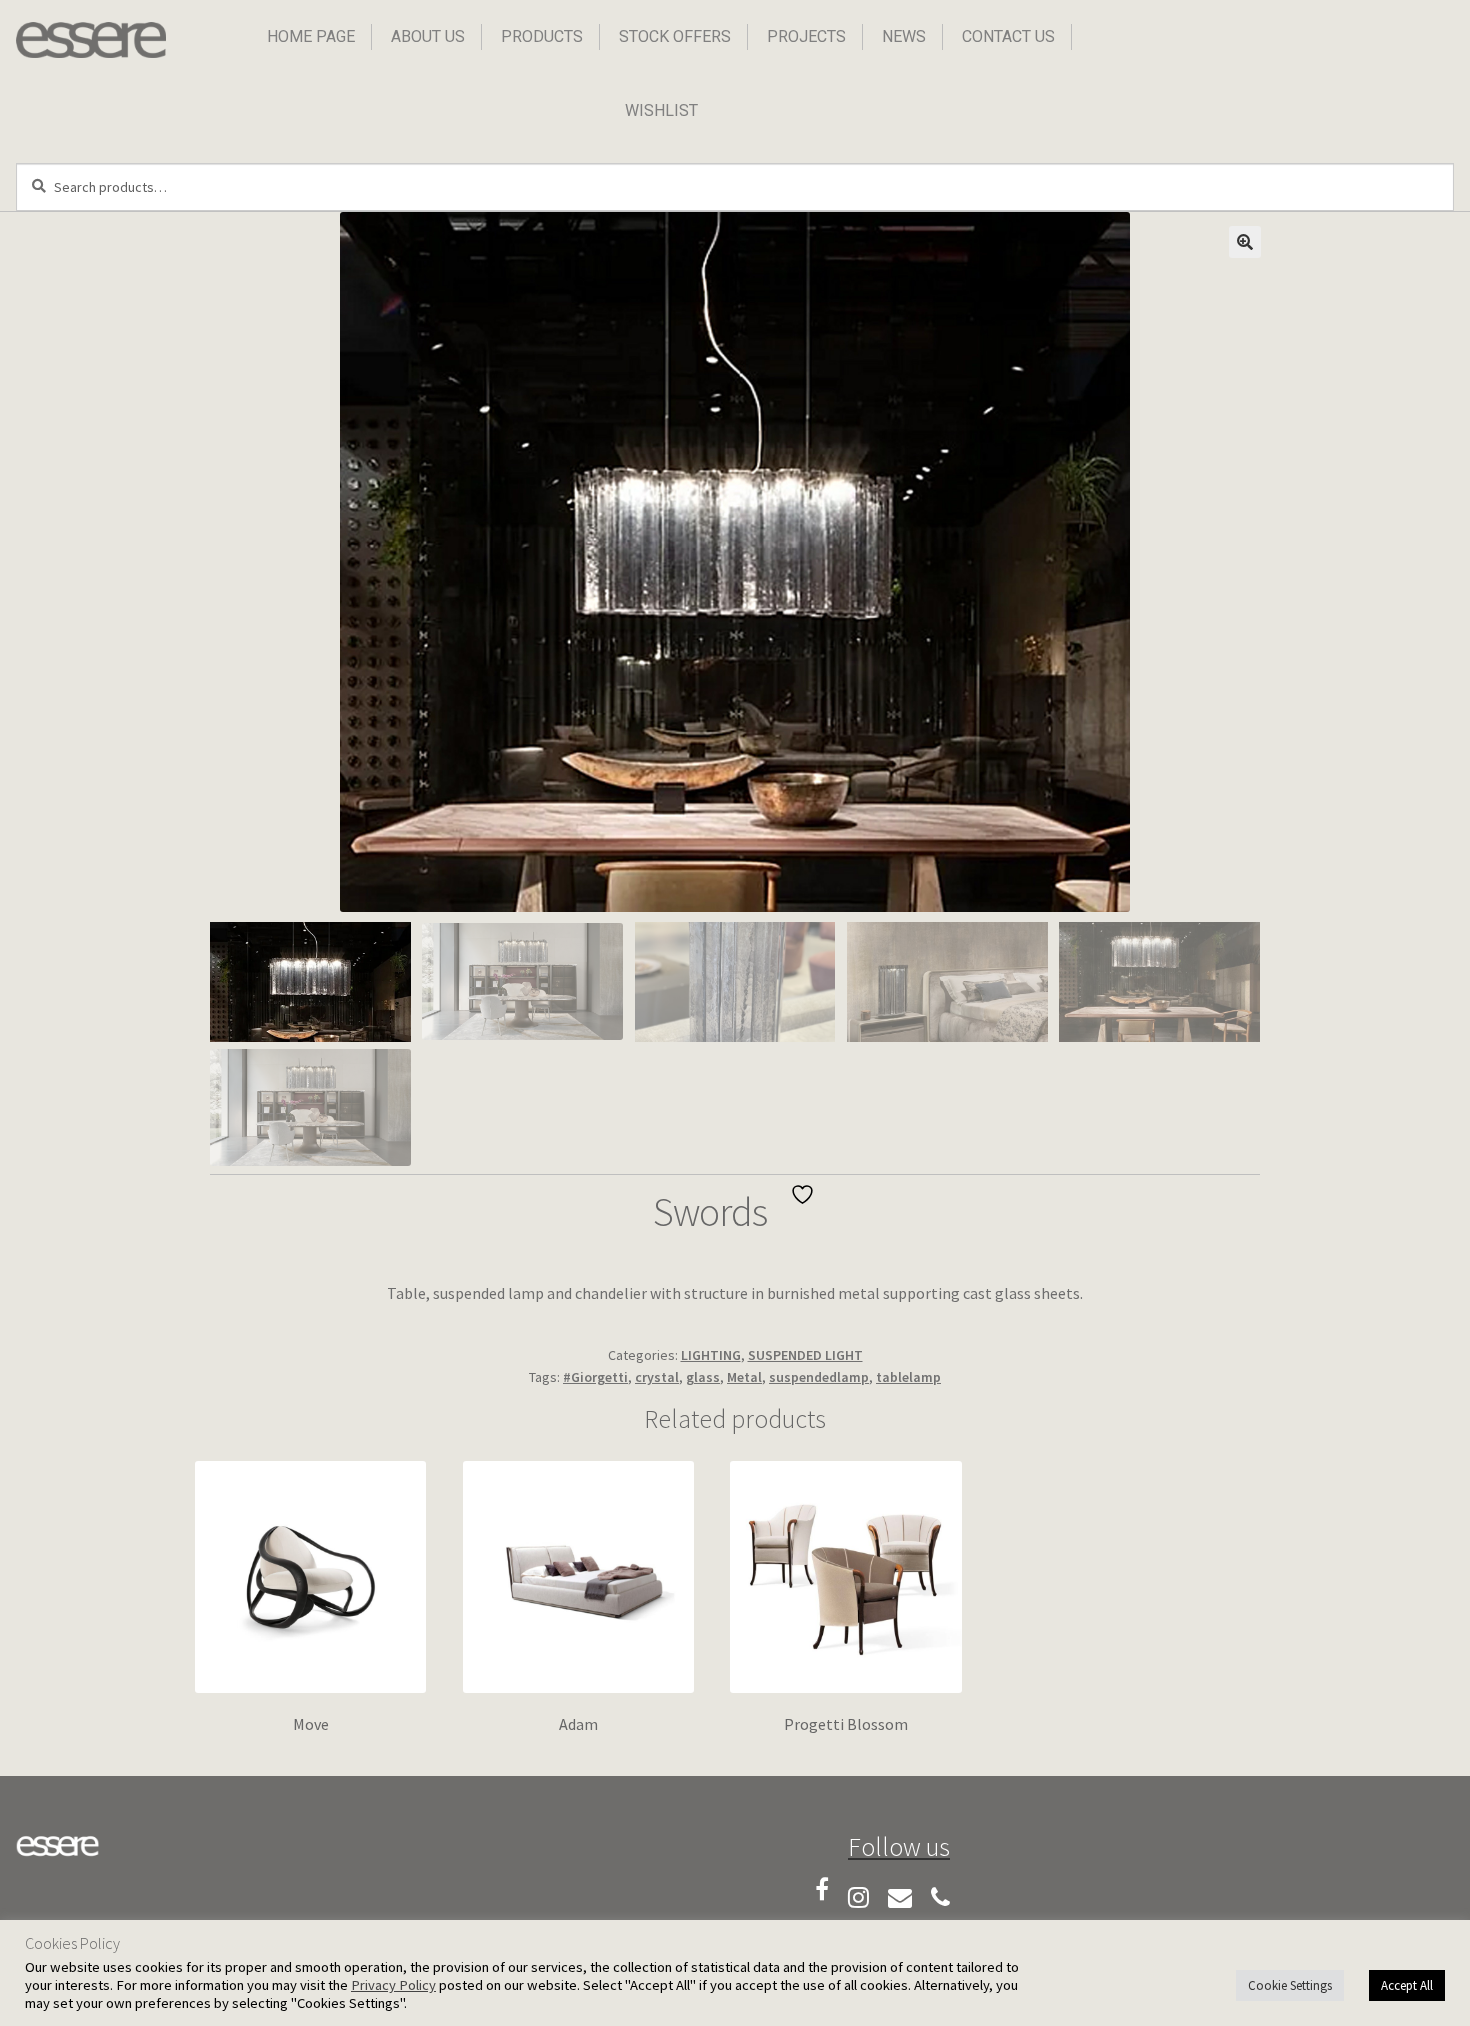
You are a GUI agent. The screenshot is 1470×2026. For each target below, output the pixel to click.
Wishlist (661, 110)
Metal (744, 1377)
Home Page (311, 36)
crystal (657, 1377)
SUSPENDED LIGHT (805, 1355)
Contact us (1008, 36)
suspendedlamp (819, 1377)
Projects (806, 36)
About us (428, 36)
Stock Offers (675, 36)
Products (542, 36)
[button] (1245, 242)
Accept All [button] (1407, 1985)
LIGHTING (711, 1355)
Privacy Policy (393, 1985)
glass (703, 1377)
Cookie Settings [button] (1290, 1985)
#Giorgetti (595, 1377)
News (904, 36)
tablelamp (908, 1377)
